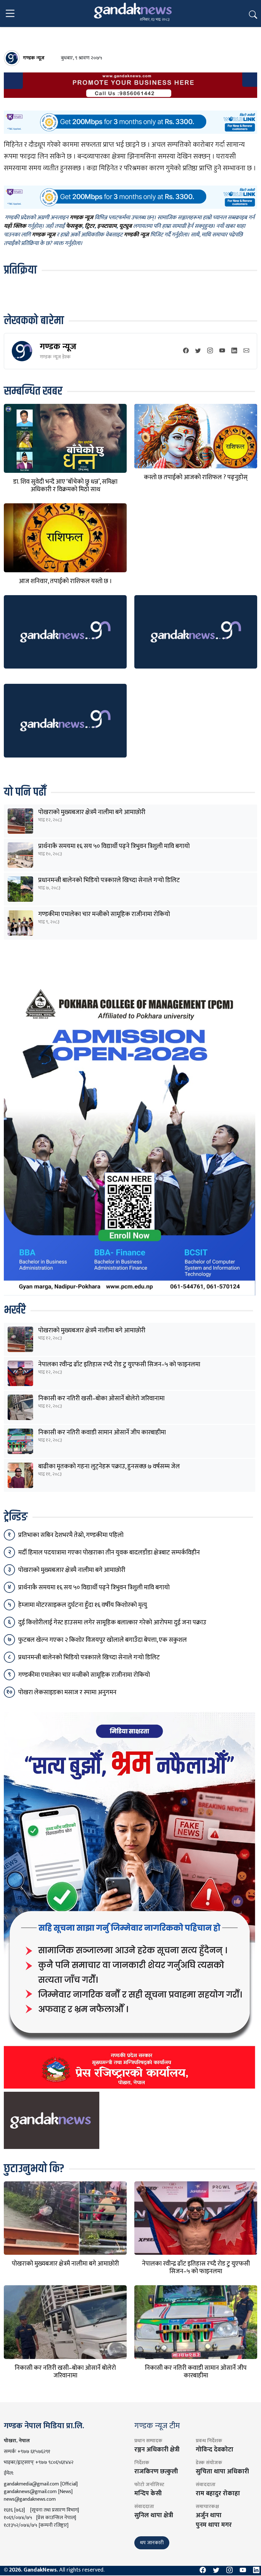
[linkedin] (234, 351)
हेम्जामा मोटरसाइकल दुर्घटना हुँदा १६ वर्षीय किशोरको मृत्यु (83, 1605)
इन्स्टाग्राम (107, 227)
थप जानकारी (152, 2543)
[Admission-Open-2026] (130, 1138)
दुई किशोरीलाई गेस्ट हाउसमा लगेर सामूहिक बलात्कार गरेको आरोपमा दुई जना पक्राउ (112, 1622)
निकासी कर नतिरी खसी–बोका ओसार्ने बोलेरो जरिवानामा (101, 1398)
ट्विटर (90, 227)
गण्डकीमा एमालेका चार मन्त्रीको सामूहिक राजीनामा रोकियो (104, 914)
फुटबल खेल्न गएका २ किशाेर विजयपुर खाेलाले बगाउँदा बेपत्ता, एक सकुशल (102, 1640)
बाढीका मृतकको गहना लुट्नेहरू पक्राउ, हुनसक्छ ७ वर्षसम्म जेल (109, 1466)
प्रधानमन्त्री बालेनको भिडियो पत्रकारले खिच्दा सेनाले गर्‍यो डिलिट (109, 880)
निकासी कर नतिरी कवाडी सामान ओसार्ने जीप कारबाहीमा (102, 1432)
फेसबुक (74, 227)
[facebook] (186, 351)
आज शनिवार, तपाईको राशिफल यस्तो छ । (65, 581)
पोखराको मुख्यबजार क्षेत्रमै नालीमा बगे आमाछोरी (92, 812)
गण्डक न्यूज (58, 347)
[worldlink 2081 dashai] (130, 122)
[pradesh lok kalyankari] (130, 1900)
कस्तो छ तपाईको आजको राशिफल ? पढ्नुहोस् (196, 477)
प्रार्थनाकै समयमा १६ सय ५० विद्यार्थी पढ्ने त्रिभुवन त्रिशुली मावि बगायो (114, 846)
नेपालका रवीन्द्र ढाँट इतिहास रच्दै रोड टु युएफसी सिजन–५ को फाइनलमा (119, 1364)
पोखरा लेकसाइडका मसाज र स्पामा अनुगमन (67, 1692)
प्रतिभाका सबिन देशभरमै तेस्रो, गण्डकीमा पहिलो (71, 1535)
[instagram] (210, 351)
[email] (246, 351)
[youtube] (222, 351)
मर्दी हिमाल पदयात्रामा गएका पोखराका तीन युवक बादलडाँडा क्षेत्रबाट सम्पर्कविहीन (109, 1553)
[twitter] (198, 351)
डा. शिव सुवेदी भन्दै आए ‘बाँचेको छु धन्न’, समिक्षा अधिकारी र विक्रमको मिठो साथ (65, 486)
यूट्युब (125, 227)
